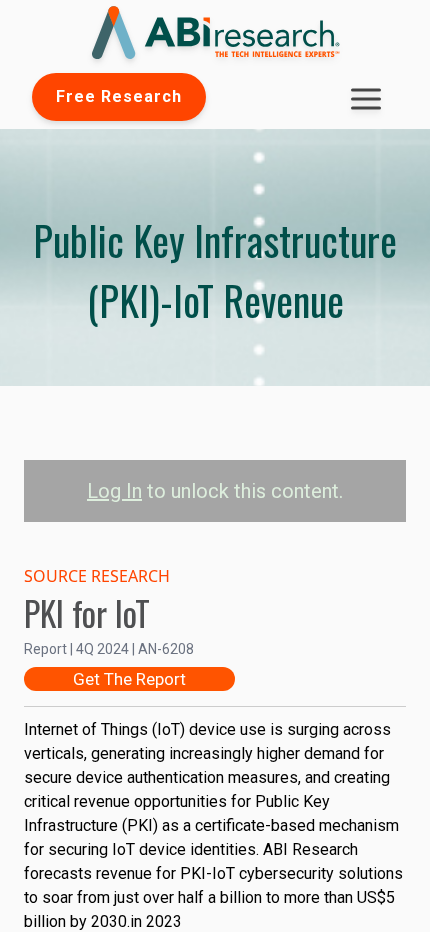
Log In (114, 491)
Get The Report (129, 679)
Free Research (119, 96)
